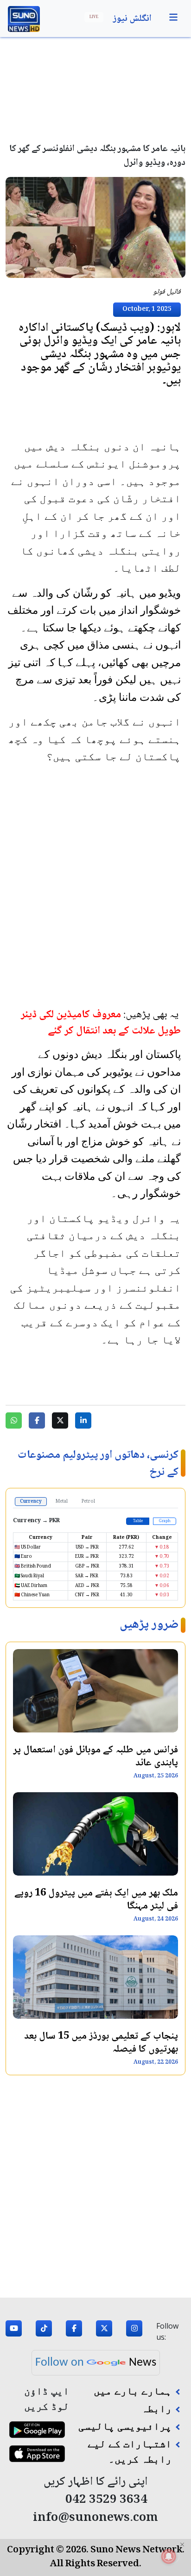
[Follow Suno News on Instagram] (134, 2331)
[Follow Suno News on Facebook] (74, 2331)
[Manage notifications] (169, 2556)
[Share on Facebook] (37, 1420)
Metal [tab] (62, 1502)
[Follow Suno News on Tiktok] (44, 2331)
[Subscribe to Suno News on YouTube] (14, 2331)
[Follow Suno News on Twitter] (104, 2331)
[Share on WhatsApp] (14, 1420)
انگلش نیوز (132, 19)
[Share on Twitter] (60, 1420)
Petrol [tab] (88, 1502)
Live (94, 17)
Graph (165, 1521)
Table (138, 1521)
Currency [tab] (31, 1502)
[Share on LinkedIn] (83, 1420)
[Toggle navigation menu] (173, 18)
